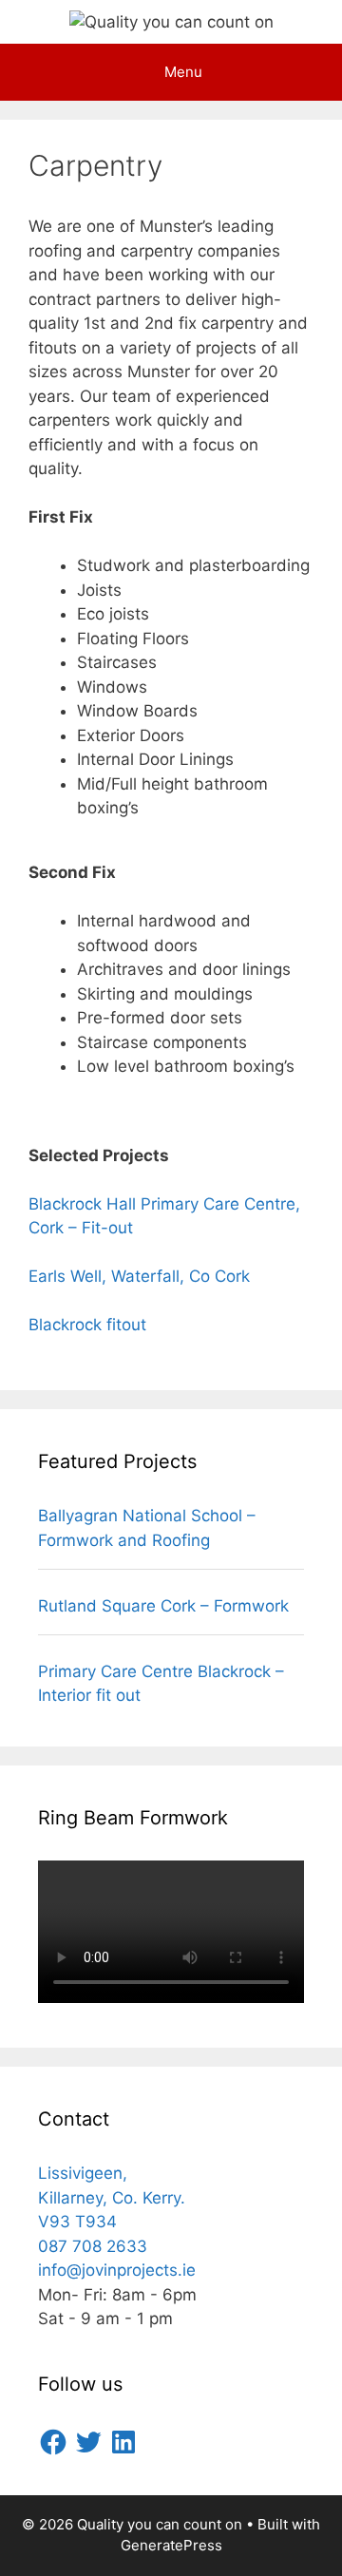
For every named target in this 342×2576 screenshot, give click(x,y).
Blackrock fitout (90, 1325)
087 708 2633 (93, 2246)
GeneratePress (171, 2545)
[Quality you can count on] (171, 21)
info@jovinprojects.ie (117, 2270)
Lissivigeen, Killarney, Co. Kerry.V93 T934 (112, 2197)
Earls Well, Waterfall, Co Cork (139, 1276)
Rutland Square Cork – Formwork (163, 1606)
